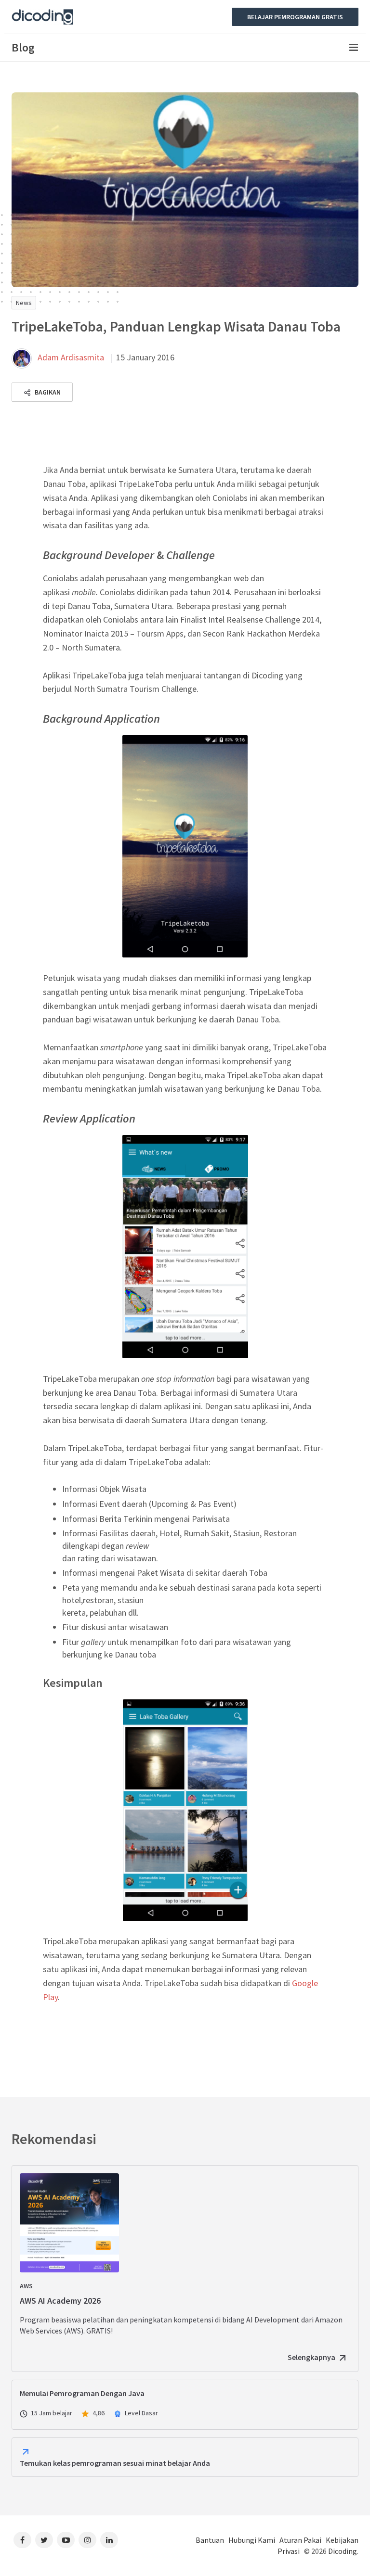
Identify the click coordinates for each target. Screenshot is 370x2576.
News (24, 303)
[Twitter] (44, 2540)
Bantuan (210, 2540)
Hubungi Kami (252, 2540)
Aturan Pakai (300, 2540)
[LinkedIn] (109, 2540)
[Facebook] (22, 2540)
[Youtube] (66, 2540)
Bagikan (47, 392)
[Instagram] (87, 2540)
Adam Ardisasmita (71, 357)
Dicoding (343, 2551)
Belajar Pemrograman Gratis (295, 17)
